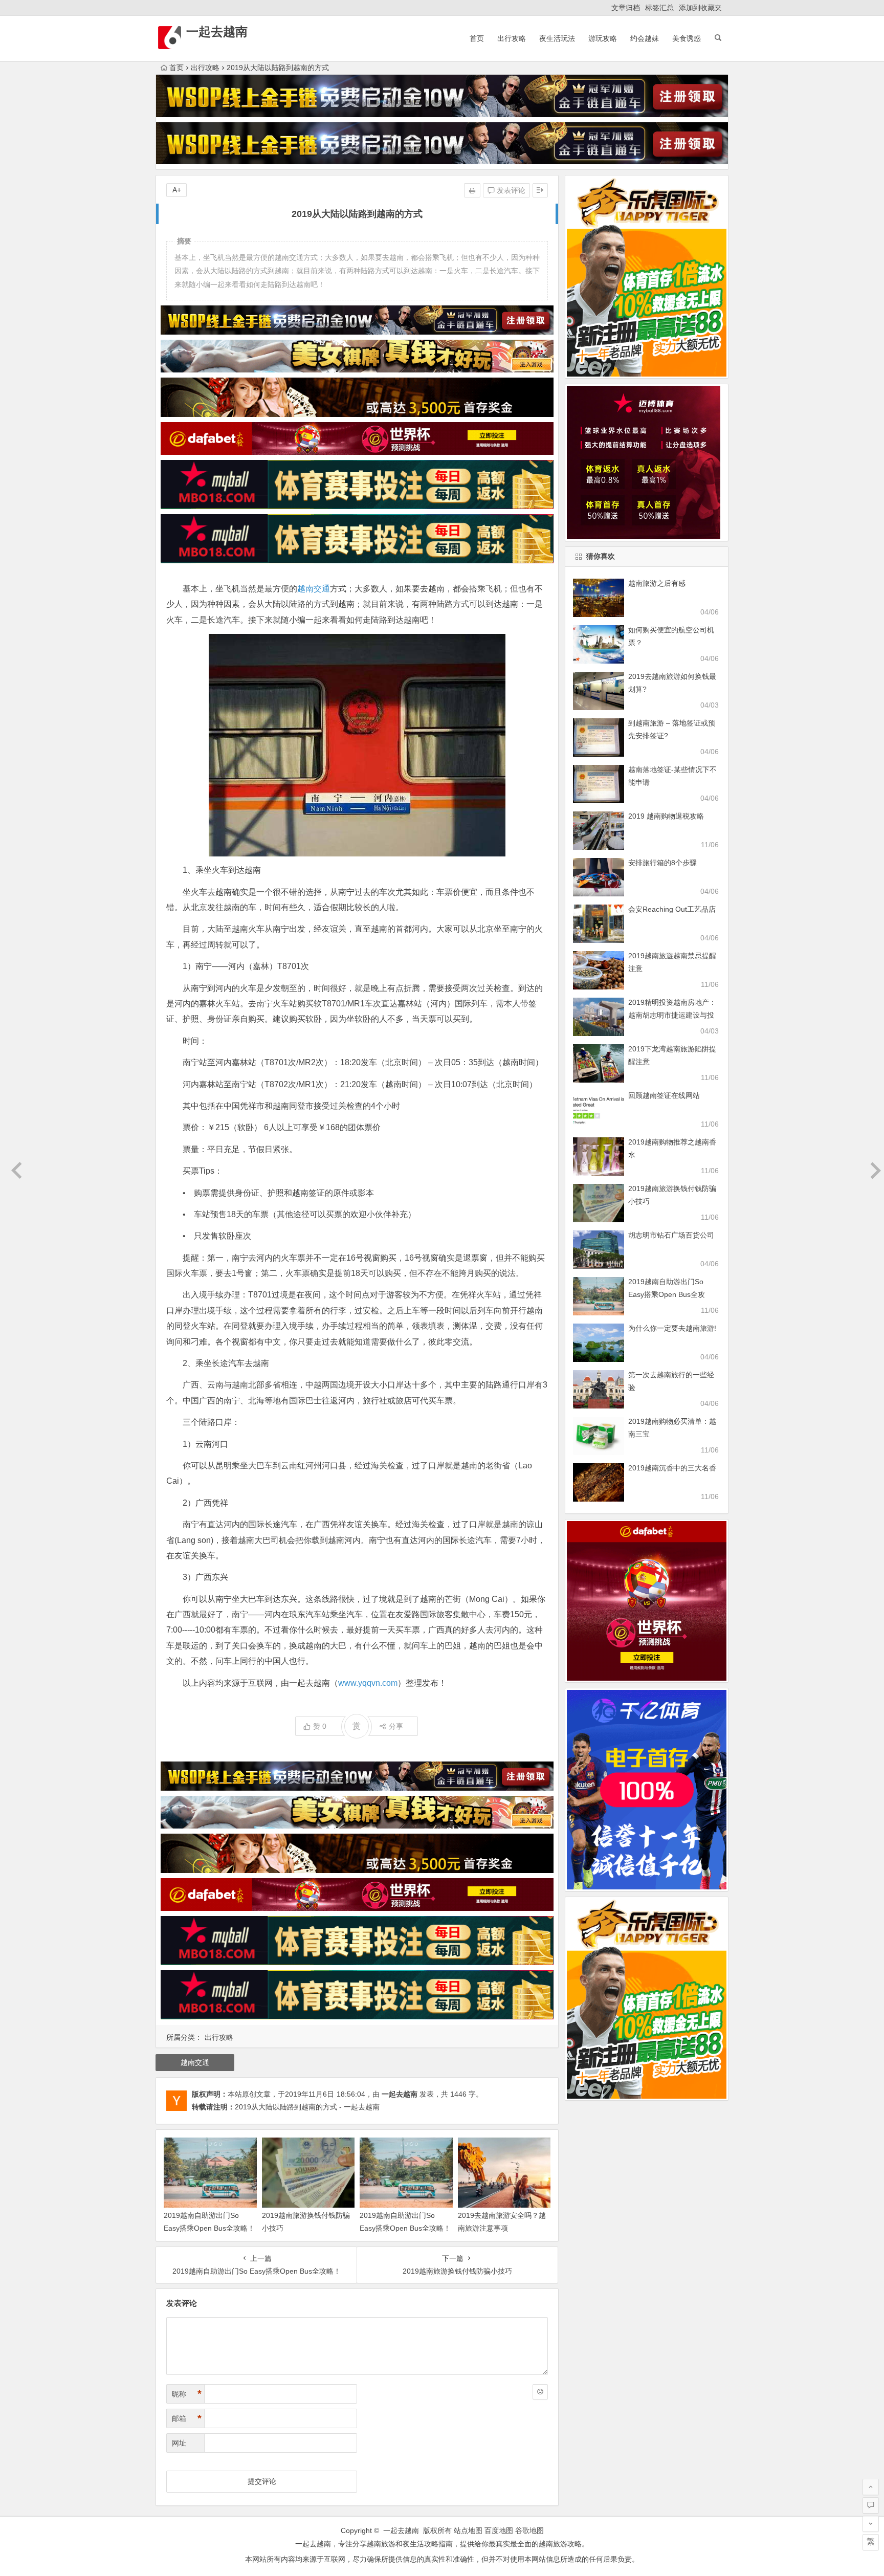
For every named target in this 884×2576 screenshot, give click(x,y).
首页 (477, 38)
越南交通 (314, 589)
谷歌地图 (529, 2530)
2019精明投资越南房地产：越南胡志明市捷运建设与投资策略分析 (672, 1015)
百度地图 (499, 2530)
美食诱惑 (687, 38)
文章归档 (626, 8)
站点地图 (468, 2530)
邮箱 (187, 2418)
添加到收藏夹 (700, 8)
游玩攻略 (603, 38)
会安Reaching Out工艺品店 (672, 909)
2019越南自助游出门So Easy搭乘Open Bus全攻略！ (667, 1294)
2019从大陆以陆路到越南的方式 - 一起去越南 (307, 2107)
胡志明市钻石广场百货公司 (671, 1235)
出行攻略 (512, 38)
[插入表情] (540, 2392)
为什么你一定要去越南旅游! (672, 1328)
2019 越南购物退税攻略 (666, 816)
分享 (396, 1726)
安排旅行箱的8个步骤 (662, 863)
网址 (179, 2443)
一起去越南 (217, 31)
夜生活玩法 (557, 38)
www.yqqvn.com (368, 1683)
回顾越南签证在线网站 (664, 1095)
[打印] (472, 190)
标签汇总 (659, 8)
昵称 (187, 2394)
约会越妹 (645, 38)
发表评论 (510, 190)
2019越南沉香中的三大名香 (672, 1468)
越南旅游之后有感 (657, 583)
